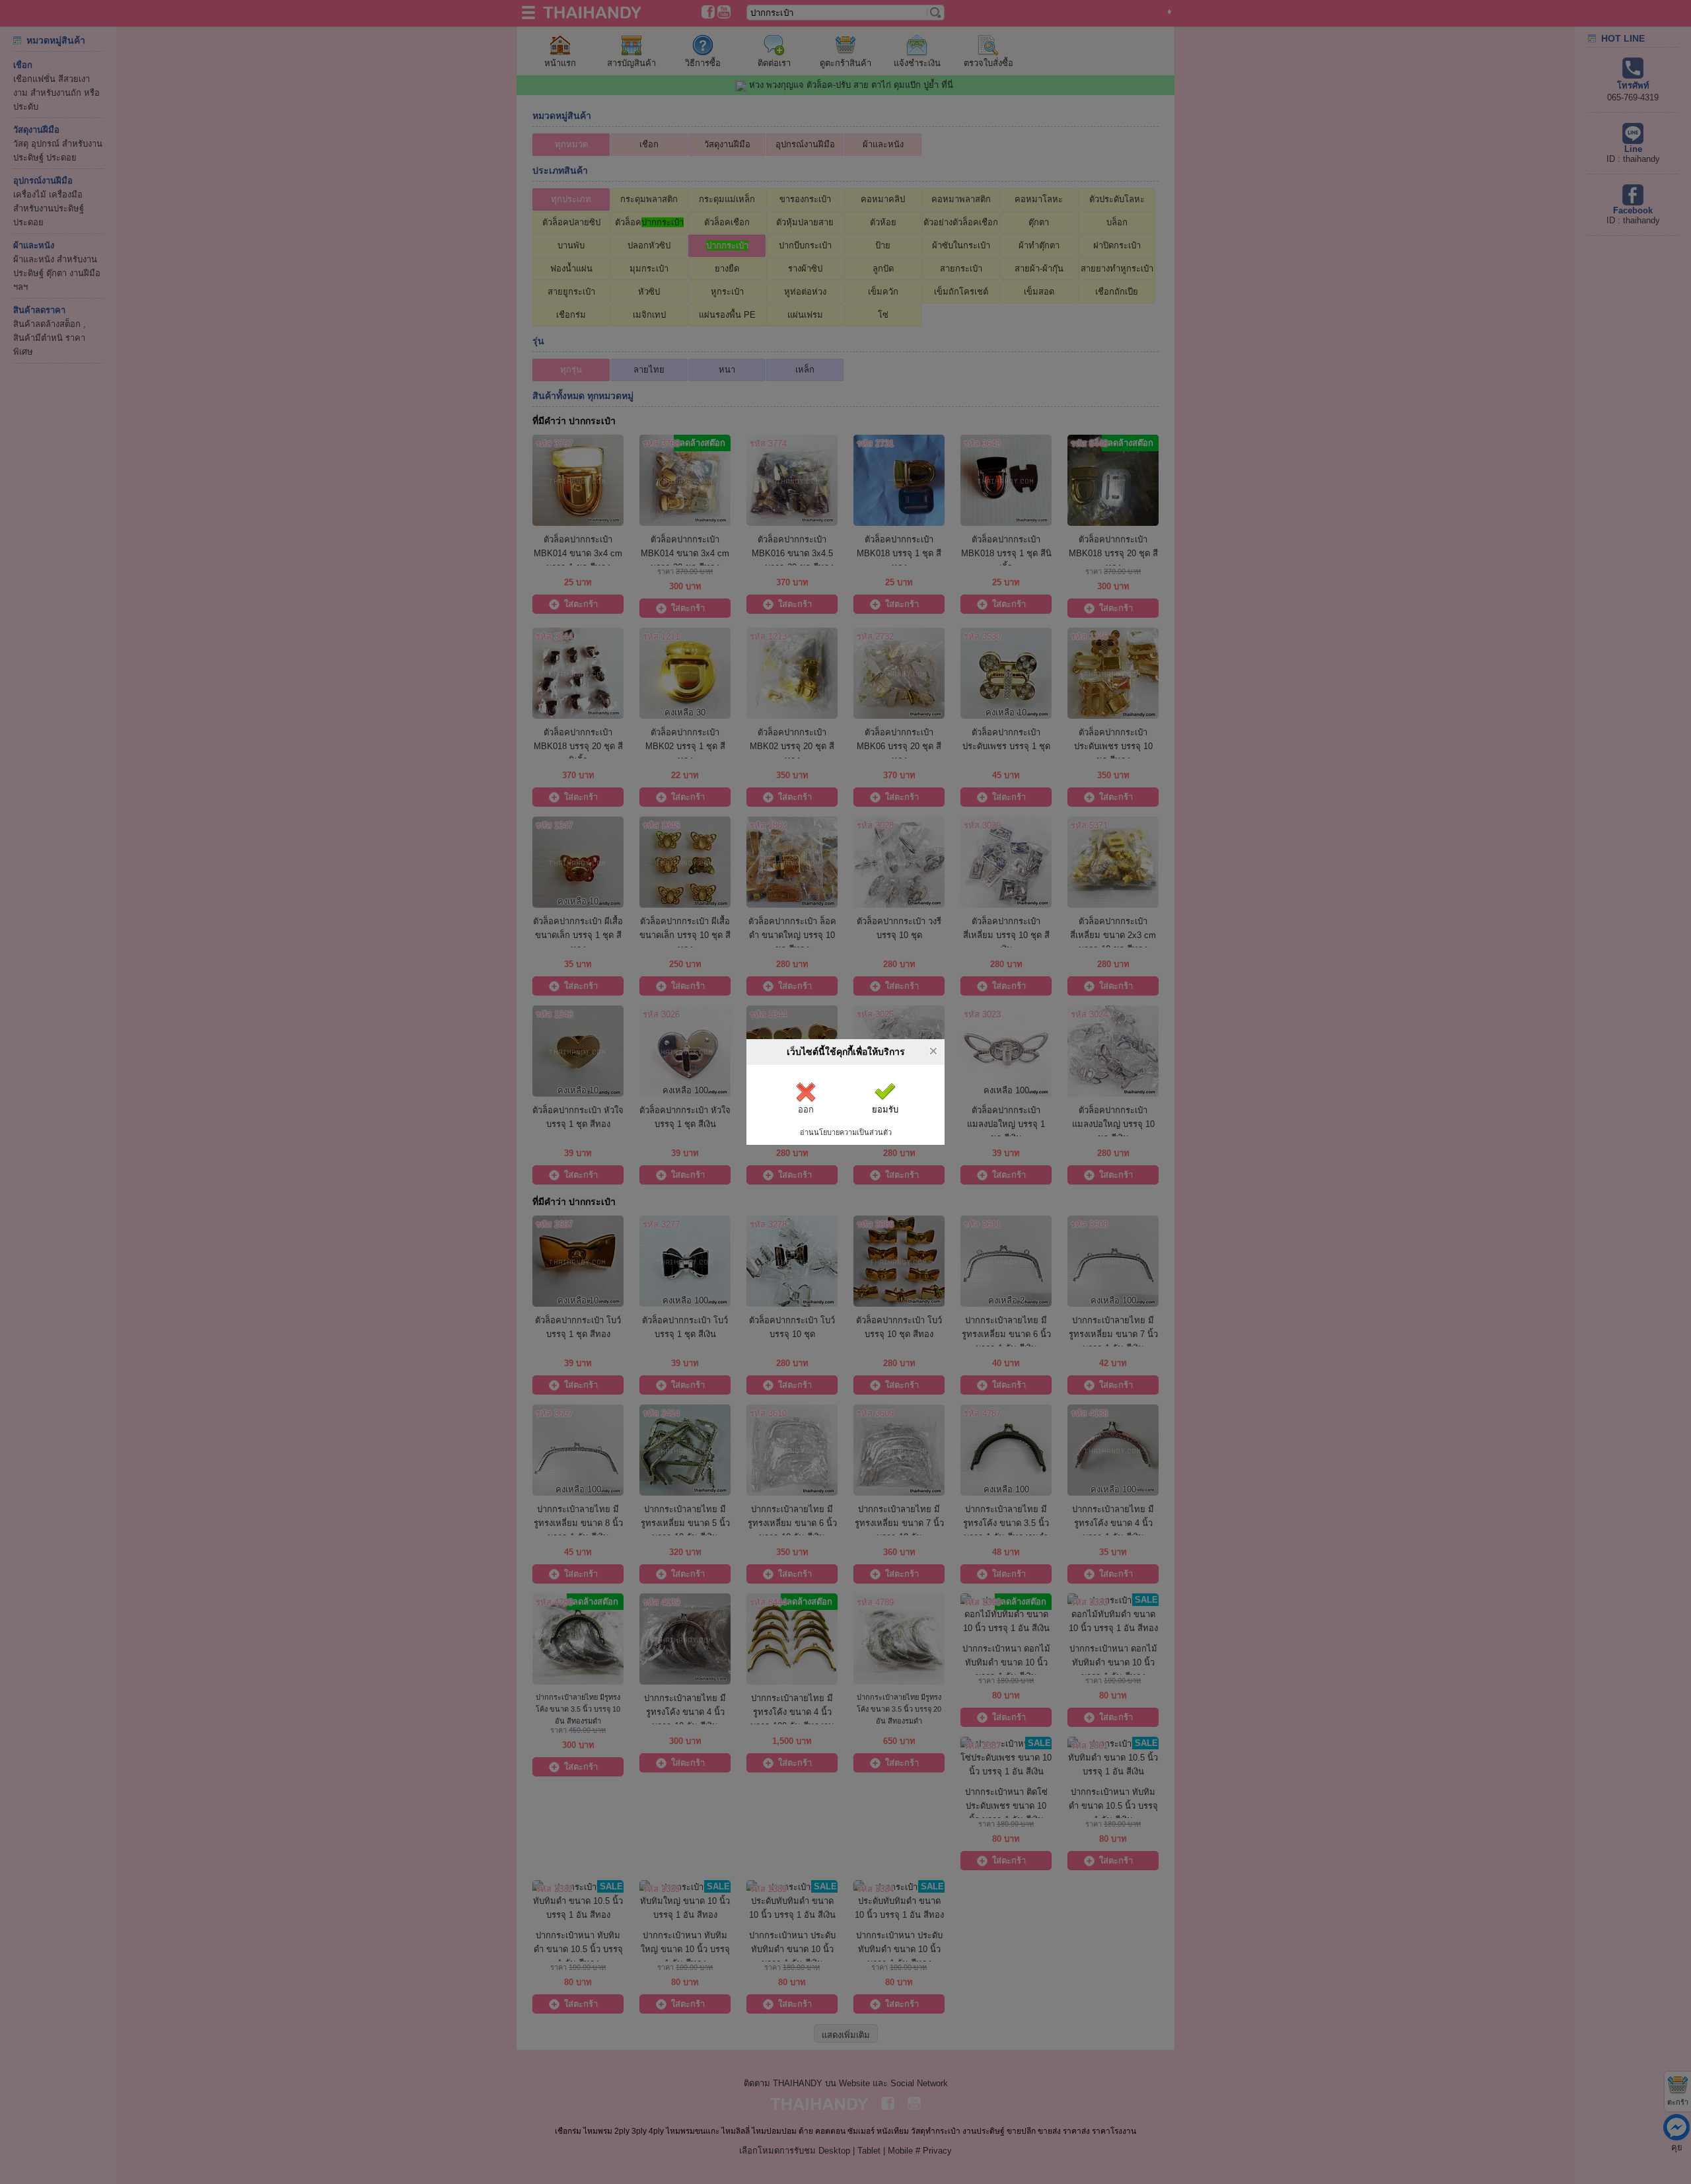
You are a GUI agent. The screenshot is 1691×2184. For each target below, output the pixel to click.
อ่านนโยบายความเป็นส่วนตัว (846, 1132)
